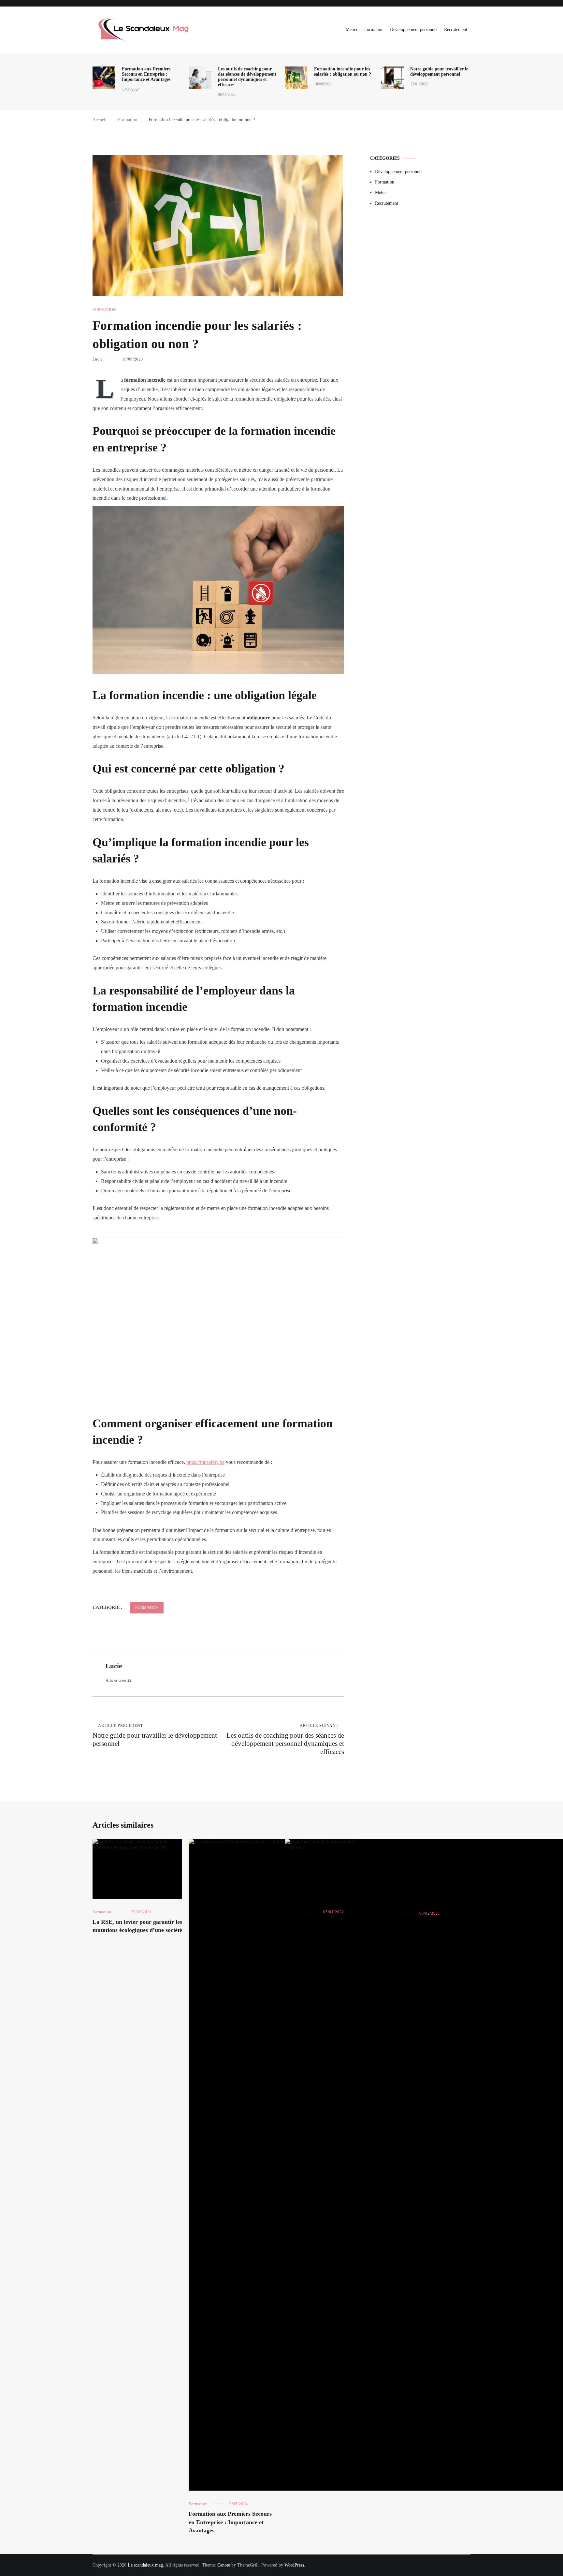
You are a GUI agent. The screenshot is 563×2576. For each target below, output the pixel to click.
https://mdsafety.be (205, 1462)
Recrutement (456, 29)
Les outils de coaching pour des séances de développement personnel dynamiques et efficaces (247, 77)
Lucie (98, 359)
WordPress (294, 2565)
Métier (352, 29)
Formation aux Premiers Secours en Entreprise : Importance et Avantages (146, 74)
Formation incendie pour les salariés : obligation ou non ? (343, 72)
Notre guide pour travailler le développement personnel (439, 72)
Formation (374, 29)
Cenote (224, 2565)
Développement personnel (414, 29)
